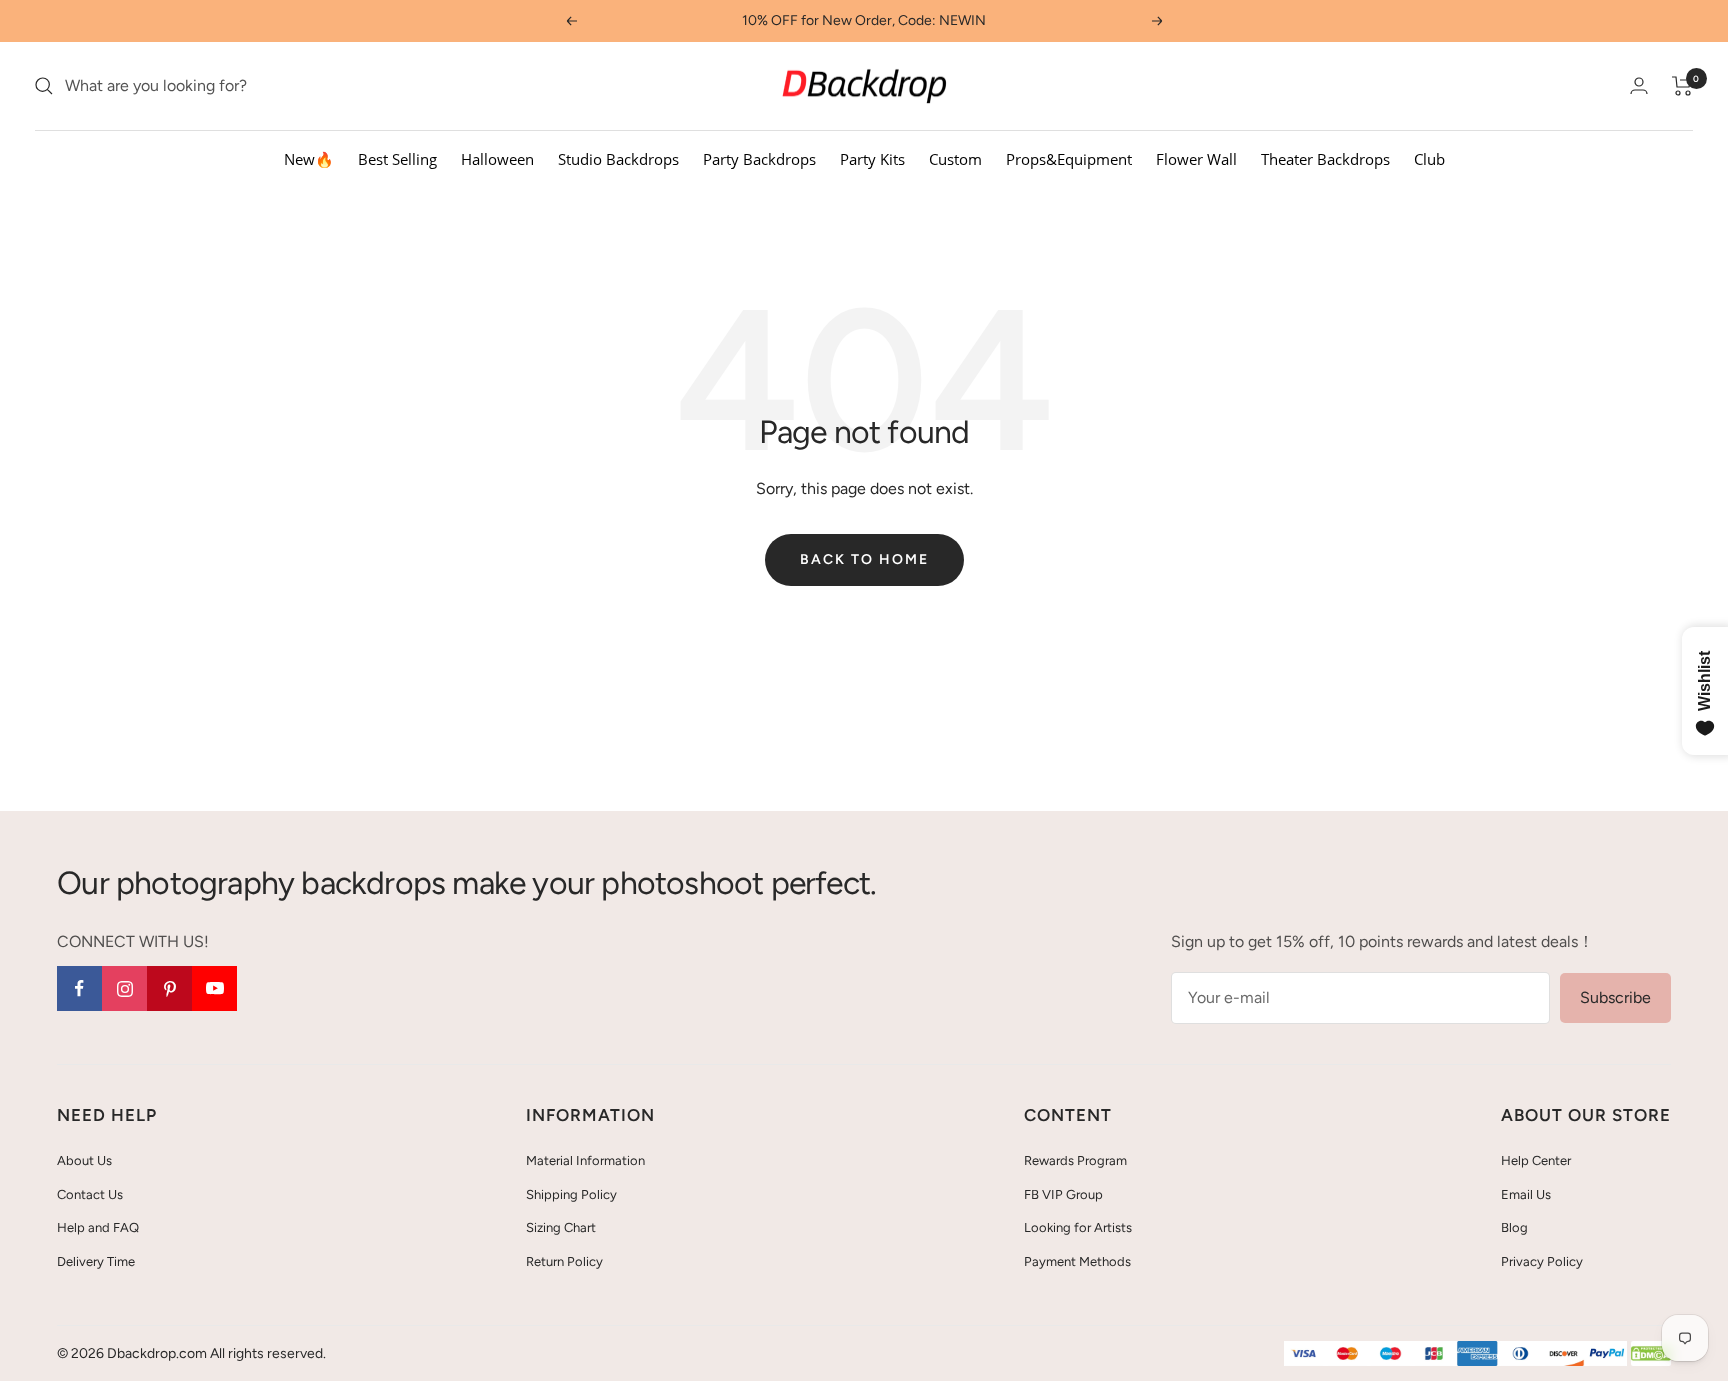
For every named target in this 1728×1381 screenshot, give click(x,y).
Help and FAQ (98, 1227)
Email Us (1526, 1194)
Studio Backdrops (618, 159)
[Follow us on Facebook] (79, 988)
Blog (1514, 1227)
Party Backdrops (759, 159)
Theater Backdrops (1325, 159)
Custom (955, 159)
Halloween (497, 159)
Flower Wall (1196, 159)
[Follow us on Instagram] (124, 988)
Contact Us (90, 1194)
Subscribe (1615, 997)
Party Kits (872, 159)
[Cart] (1682, 86)
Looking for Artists (1078, 1227)
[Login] (1639, 85)
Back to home (864, 559)
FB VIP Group (1063, 1194)
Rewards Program (1075, 1160)
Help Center (1536, 1160)
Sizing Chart (561, 1227)
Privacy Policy (1542, 1261)
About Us (84, 1160)
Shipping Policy (571, 1194)
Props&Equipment (1069, 159)
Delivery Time (96, 1261)
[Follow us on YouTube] (214, 988)
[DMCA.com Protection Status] (1651, 1354)
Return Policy (564, 1261)
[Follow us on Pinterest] (169, 988)
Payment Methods (1077, 1261)
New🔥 (309, 159)
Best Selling (397, 159)
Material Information (585, 1160)
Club (1429, 159)
